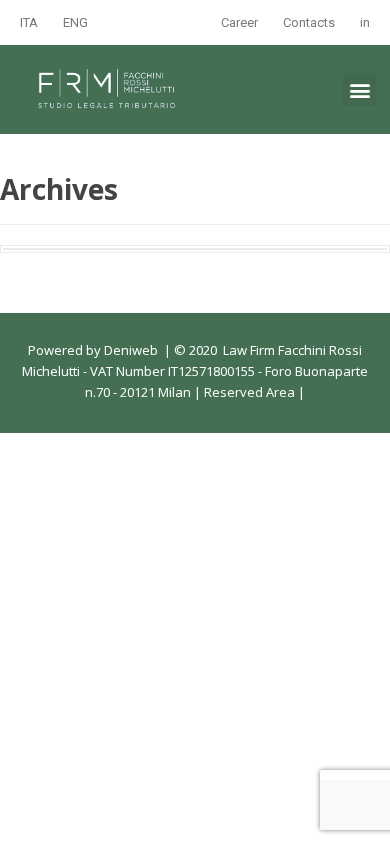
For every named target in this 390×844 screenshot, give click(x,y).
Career (239, 22)
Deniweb (131, 350)
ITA (29, 22)
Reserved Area (248, 392)
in (365, 22)
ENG (75, 22)
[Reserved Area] (296, 392)
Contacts (309, 22)
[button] (359, 89)
